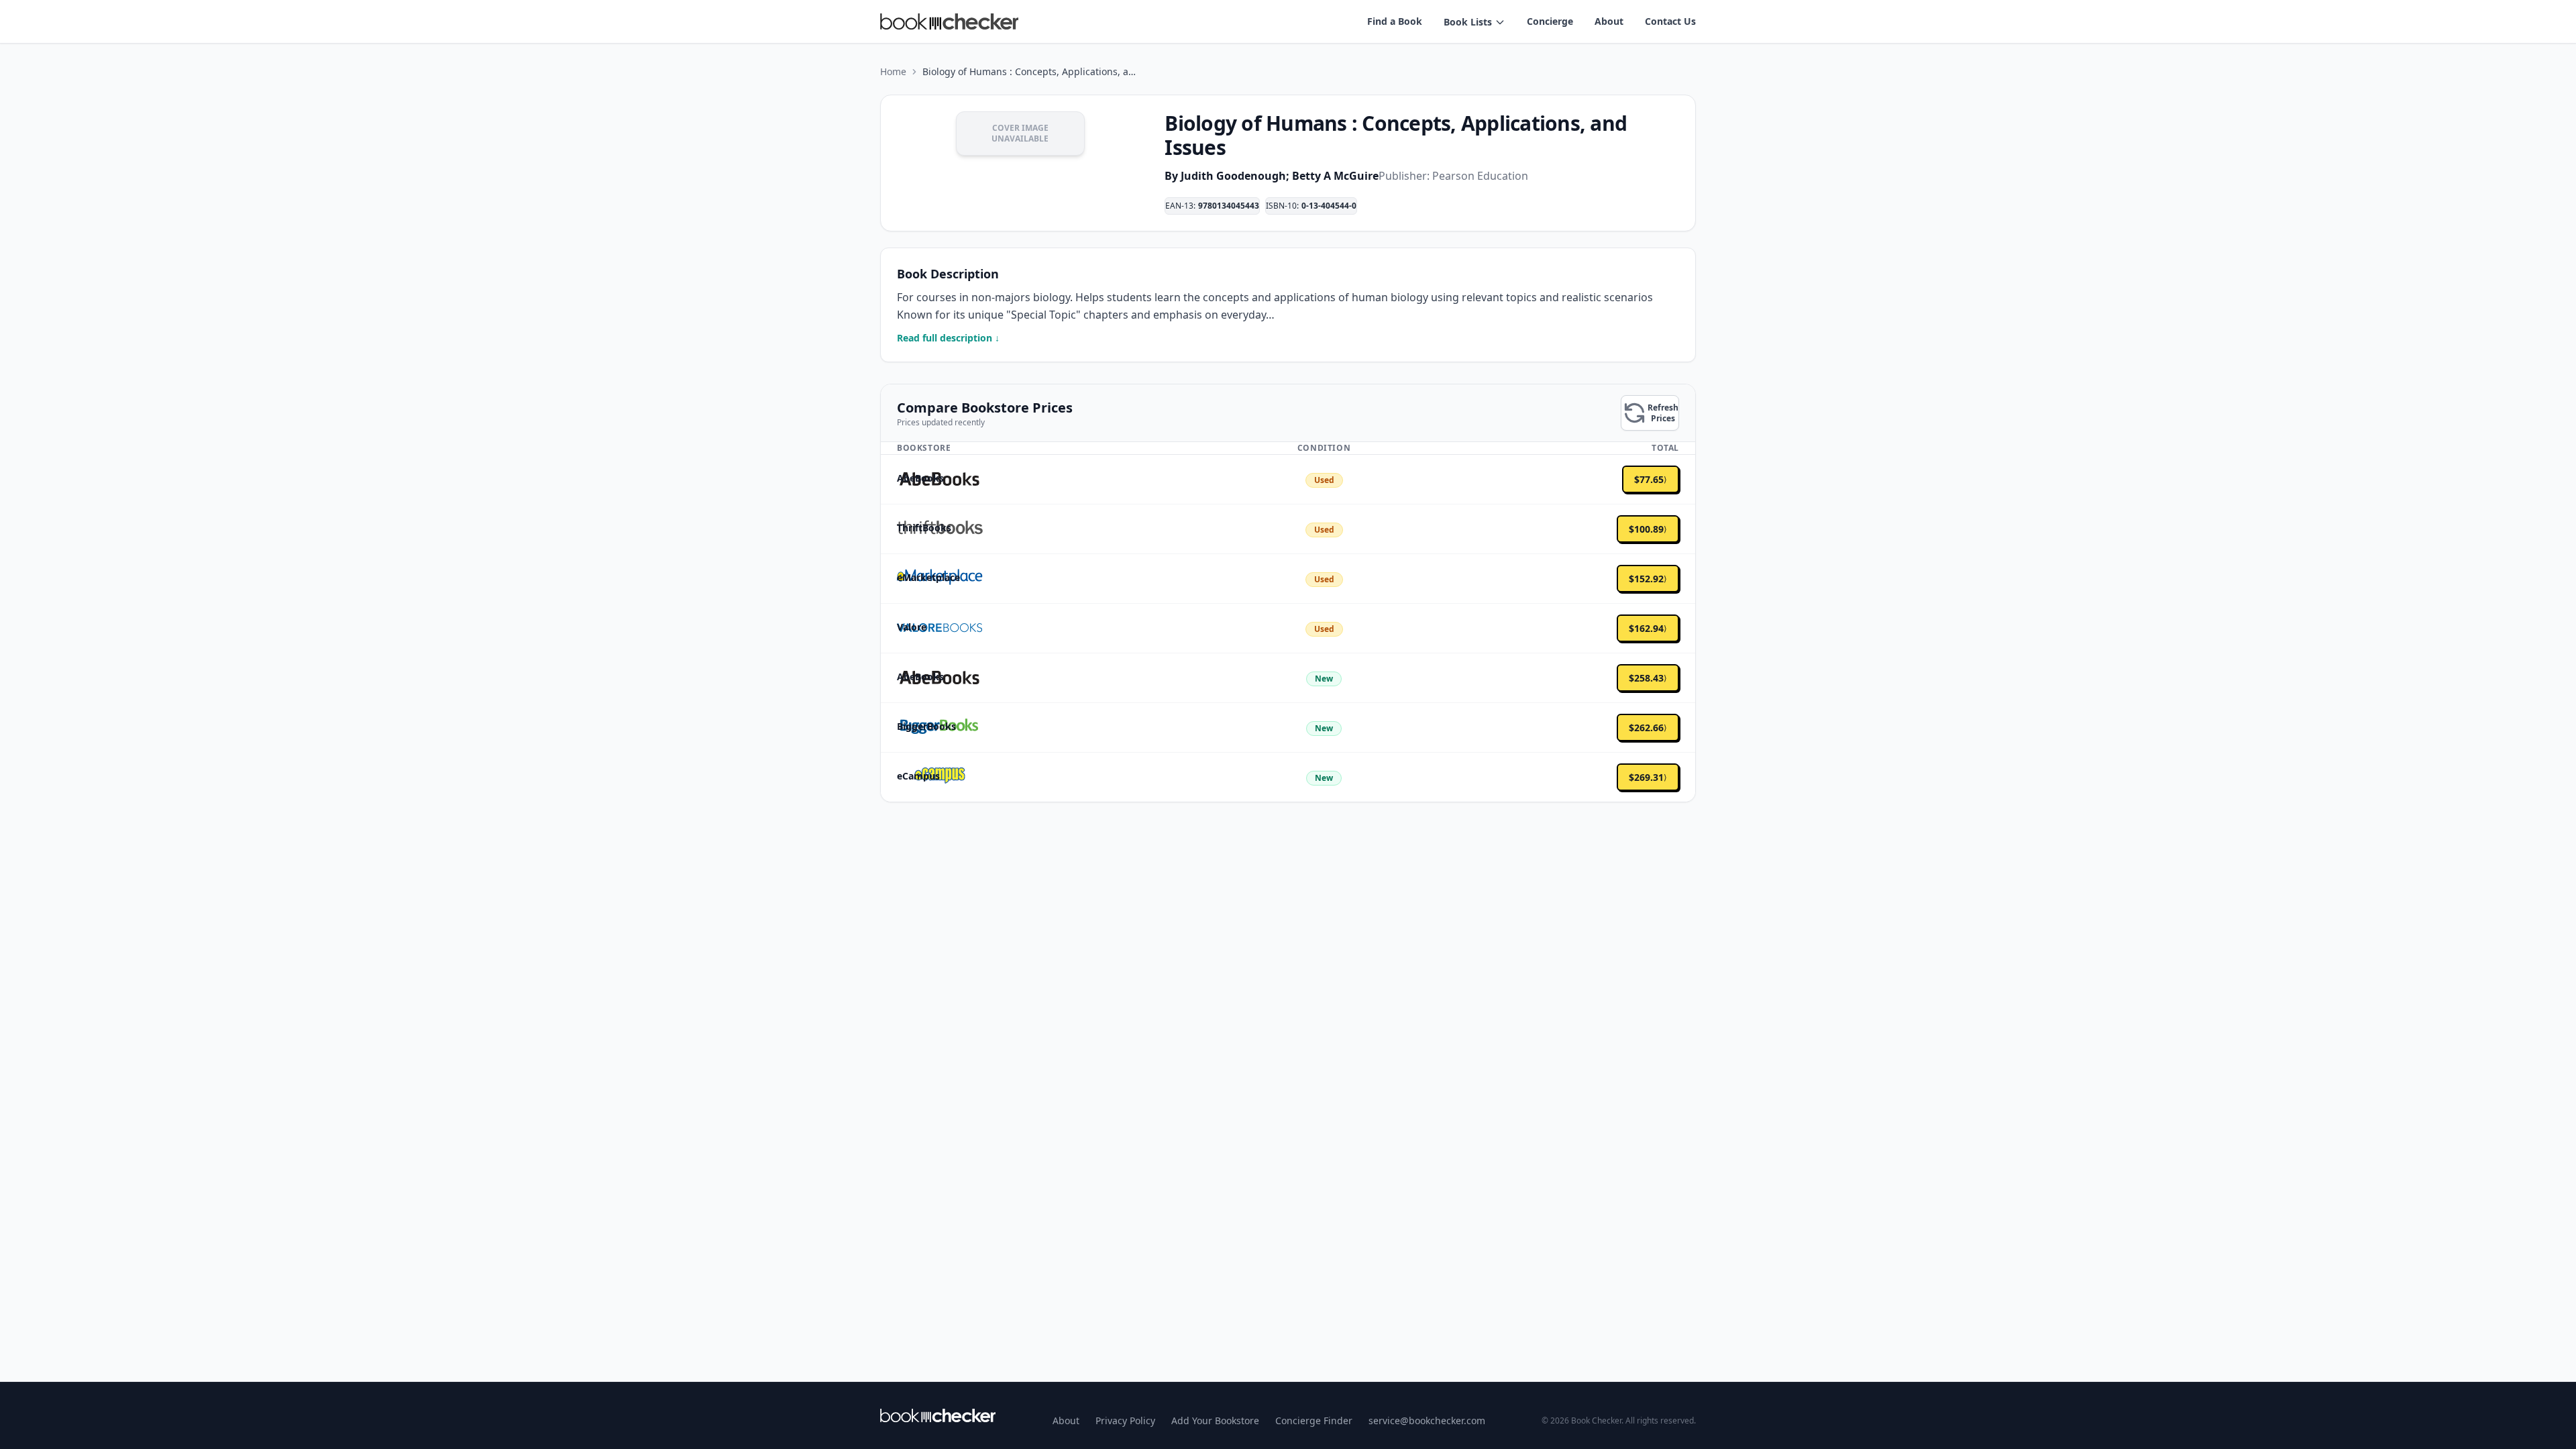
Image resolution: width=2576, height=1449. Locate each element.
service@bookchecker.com (1427, 1420)
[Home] (938, 1415)
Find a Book (1395, 21)
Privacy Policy (1125, 1420)
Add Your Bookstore (1215, 1420)
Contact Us (1670, 21)
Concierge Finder (1314, 1420)
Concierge (1550, 21)
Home (893, 71)
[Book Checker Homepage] (949, 21)
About (1609, 21)
